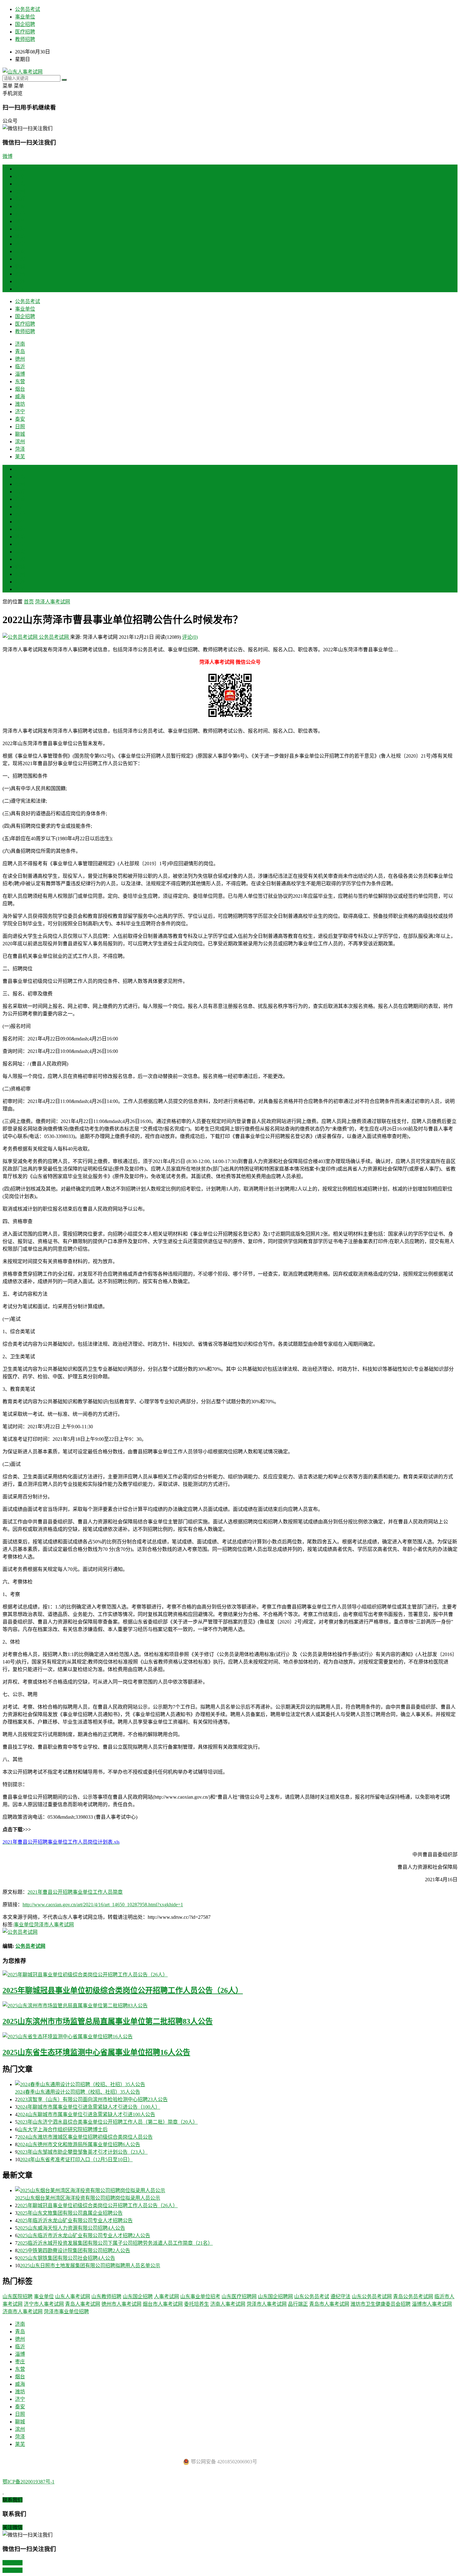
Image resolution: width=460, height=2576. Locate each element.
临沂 (20, 199)
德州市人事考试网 (121, 2304)
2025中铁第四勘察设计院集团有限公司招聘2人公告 (74, 2251)
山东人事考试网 (73, 2297)
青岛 (20, 184)
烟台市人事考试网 (163, 2304)
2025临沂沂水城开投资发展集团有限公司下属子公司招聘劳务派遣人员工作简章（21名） (115, 2243)
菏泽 (20, 281)
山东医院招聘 (18, 2297)
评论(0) (190, 637)
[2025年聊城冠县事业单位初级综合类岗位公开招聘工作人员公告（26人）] (230, 1974)
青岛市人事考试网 (329, 2304)
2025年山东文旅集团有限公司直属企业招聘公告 (70, 2213)
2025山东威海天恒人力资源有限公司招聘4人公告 (71, 2228)
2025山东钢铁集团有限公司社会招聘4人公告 (66, 2258)
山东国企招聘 (138, 2297)
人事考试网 (166, 2297)
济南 (20, 176)
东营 (20, 214)
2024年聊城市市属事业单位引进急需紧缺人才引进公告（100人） (89, 2107)
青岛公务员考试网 (413, 2297)
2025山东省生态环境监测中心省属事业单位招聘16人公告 (96, 2052)
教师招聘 (25, 39)
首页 (20, 169)
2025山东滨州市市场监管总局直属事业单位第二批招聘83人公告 (108, 2021)
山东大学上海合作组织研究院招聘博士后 (63, 2129)
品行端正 (298, 2304)
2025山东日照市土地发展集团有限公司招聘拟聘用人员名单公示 (90, 2266)
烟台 (20, 221)
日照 (20, 259)
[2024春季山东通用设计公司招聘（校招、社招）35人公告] (236, 2084)
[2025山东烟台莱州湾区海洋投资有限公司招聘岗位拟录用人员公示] (236, 2190)
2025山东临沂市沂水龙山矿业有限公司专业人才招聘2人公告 (84, 2236)
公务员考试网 (54, 637)
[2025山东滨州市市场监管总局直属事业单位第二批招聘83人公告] (230, 2005)
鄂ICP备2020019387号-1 (28, 2482)
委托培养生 (197, 2304)
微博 (8, 156)
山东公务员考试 (312, 2297)
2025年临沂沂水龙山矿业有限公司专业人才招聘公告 (75, 2220)
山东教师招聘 (106, 2297)
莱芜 (20, 289)
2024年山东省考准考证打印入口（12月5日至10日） (76, 2159)
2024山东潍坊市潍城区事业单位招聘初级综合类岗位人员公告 (85, 2137)
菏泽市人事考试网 (54, 1925)
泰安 (20, 251)
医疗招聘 (25, 32)
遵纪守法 (340, 2297)
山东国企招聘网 (275, 2297)
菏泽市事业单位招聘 (66, 2312)
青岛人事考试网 (83, 2304)
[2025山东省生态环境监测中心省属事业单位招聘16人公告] (230, 2036)
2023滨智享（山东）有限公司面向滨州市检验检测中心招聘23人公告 (93, 2099)
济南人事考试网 (228, 2304)
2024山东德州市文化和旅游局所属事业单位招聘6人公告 (79, 2144)
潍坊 (20, 236)
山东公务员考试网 (372, 2297)
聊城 (20, 266)
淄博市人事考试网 (432, 2304)
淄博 (20, 206)
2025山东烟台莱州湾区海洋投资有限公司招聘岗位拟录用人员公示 (88, 2198)
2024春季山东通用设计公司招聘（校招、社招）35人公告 (78, 2092)
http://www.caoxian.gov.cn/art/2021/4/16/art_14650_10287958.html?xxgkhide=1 (103, 1905)
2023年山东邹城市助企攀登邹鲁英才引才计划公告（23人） (83, 2152)
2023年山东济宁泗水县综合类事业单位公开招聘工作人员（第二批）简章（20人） (108, 2122)
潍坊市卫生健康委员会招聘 (381, 2304)
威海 (20, 229)
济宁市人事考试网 (44, 2304)
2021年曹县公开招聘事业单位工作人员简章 (75, 1892)
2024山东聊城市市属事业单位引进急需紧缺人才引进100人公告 (86, 2114)
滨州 (20, 274)
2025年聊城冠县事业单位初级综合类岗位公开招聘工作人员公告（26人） (123, 1990)
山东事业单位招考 (200, 2297)
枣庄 (20, 507)
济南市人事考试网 (23, 2312)
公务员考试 (28, 9)
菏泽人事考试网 (53, 602)
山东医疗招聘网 (239, 2297)
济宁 (20, 244)
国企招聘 (25, 24)
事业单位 (25, 17)
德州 (20, 191)
